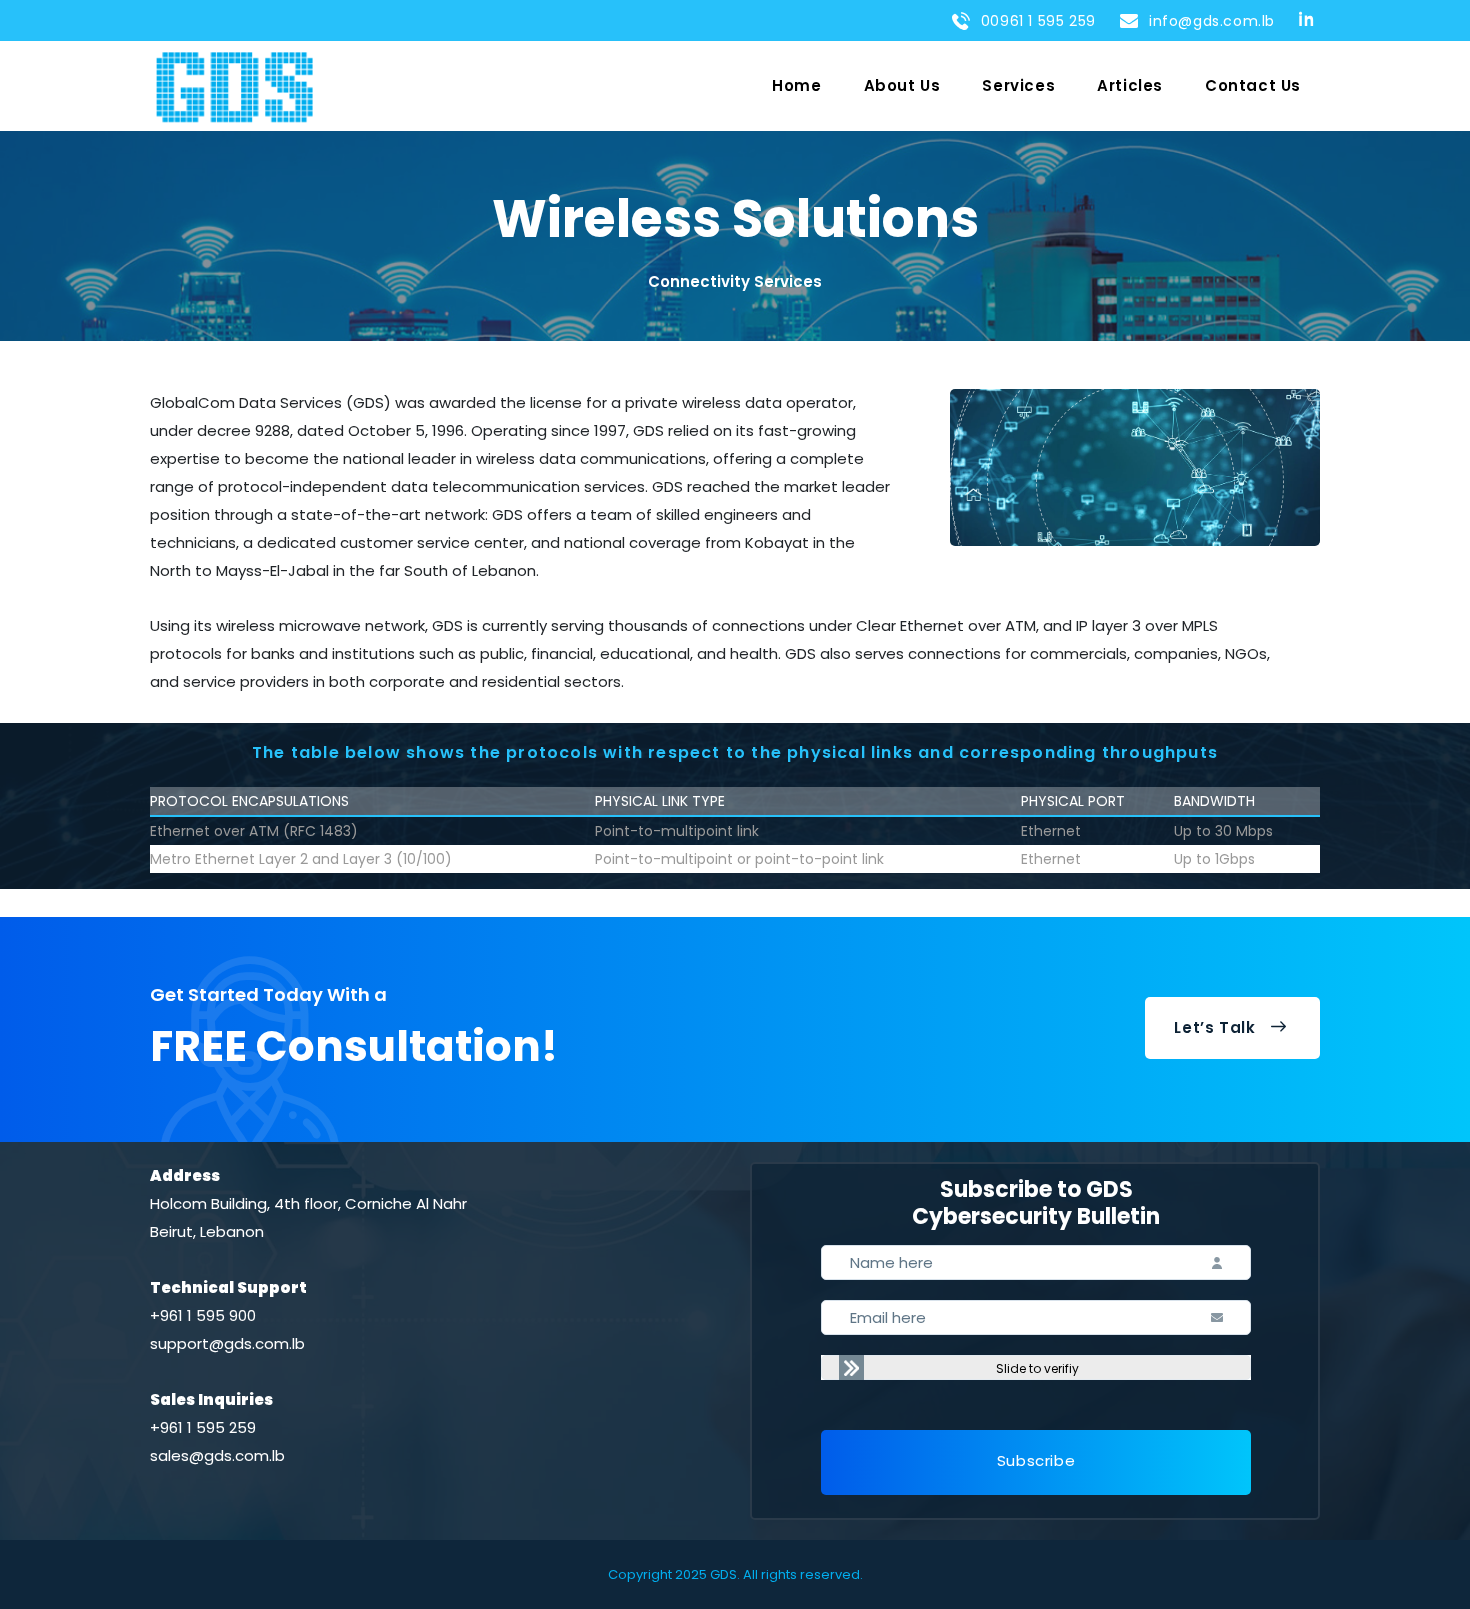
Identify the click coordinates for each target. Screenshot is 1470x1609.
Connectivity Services (735, 281)
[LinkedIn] (1309, 18)
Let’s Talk (1214, 1027)
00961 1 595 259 (1034, 21)
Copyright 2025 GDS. (674, 1574)
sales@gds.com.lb (217, 1455)
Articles (1130, 85)
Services (1018, 85)
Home (796, 85)
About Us (902, 85)
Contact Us (1253, 85)
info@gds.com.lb (1207, 21)
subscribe (1036, 1460)
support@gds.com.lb (227, 1343)
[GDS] (234, 86)
